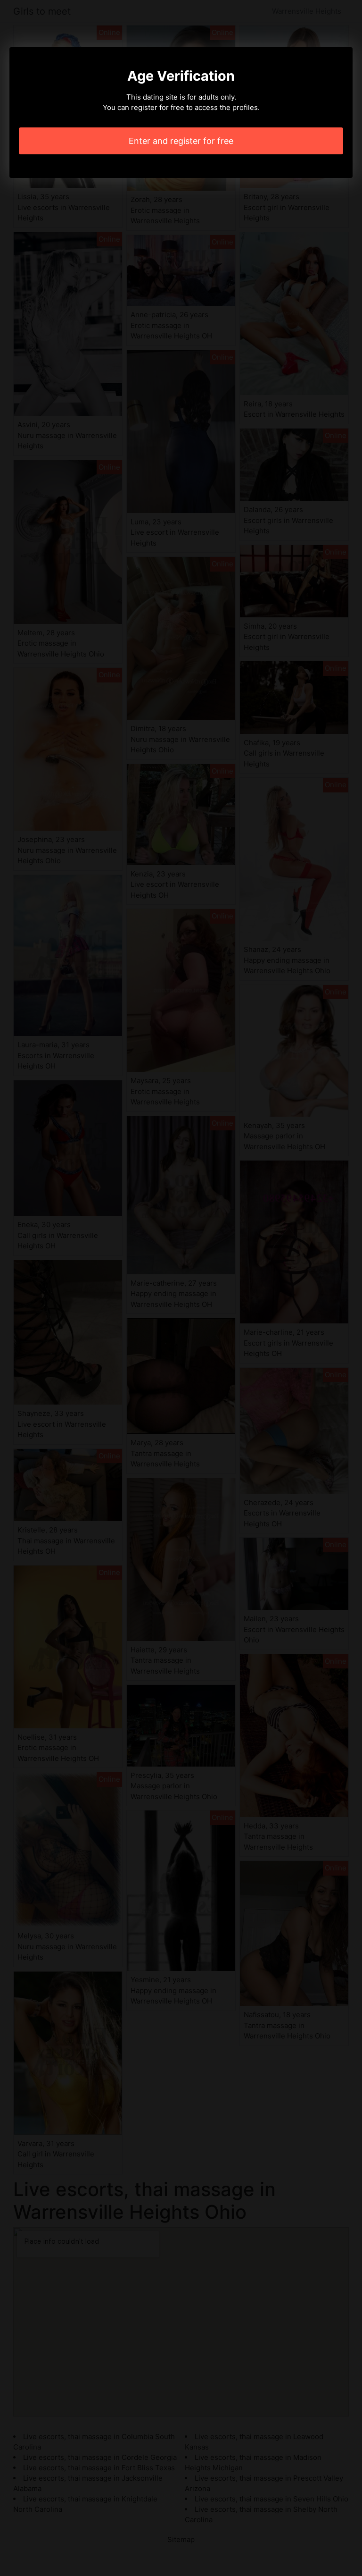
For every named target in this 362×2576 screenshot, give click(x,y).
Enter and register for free (181, 141)
